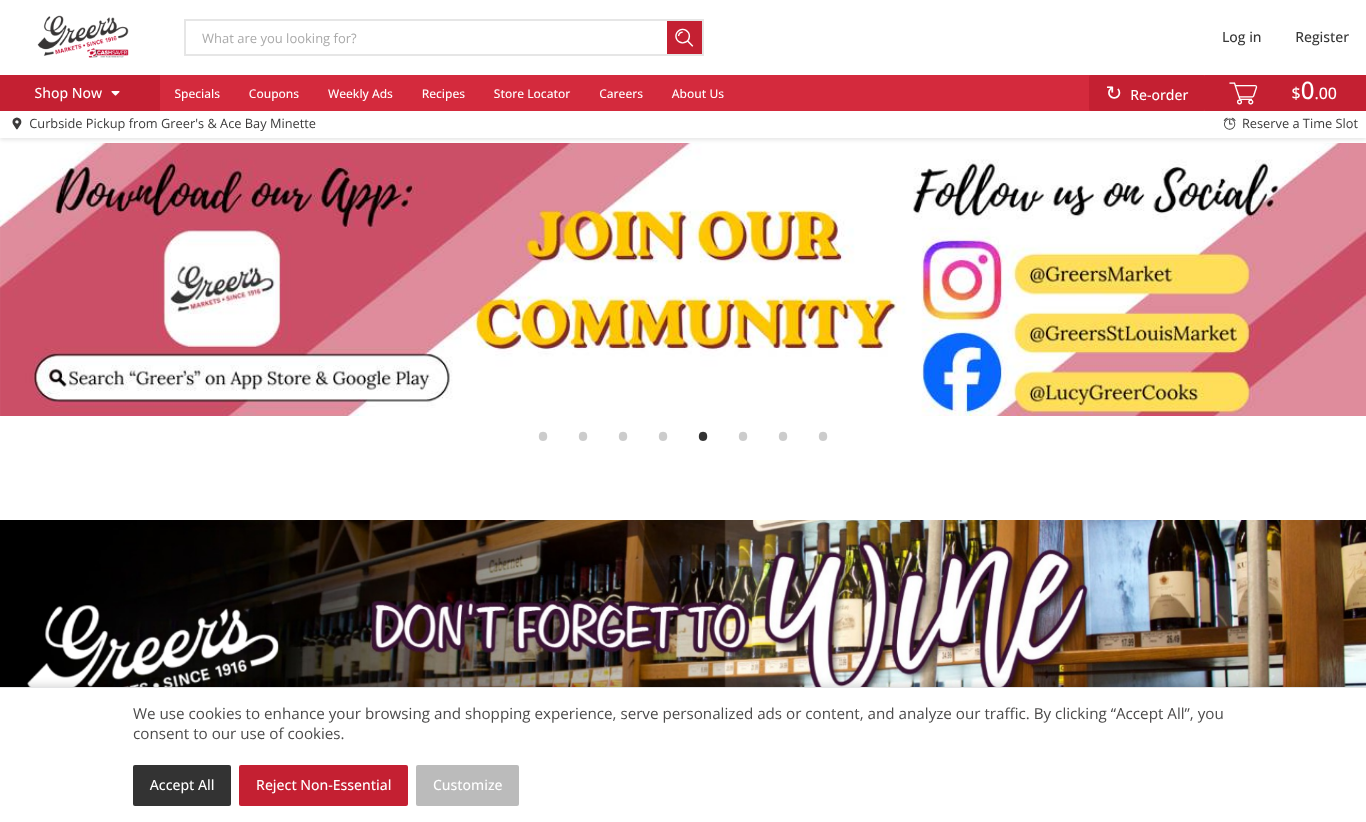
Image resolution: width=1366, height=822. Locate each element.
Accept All (182, 785)
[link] (683, 279)
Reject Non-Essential (323, 785)
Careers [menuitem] (621, 93)
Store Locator (532, 93)
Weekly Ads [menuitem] (360, 93)
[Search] (685, 37)
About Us (698, 93)
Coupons (274, 93)
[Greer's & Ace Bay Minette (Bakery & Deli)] (83, 37)
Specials (197, 93)
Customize (468, 785)
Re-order (1159, 95)
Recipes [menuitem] (443, 93)
